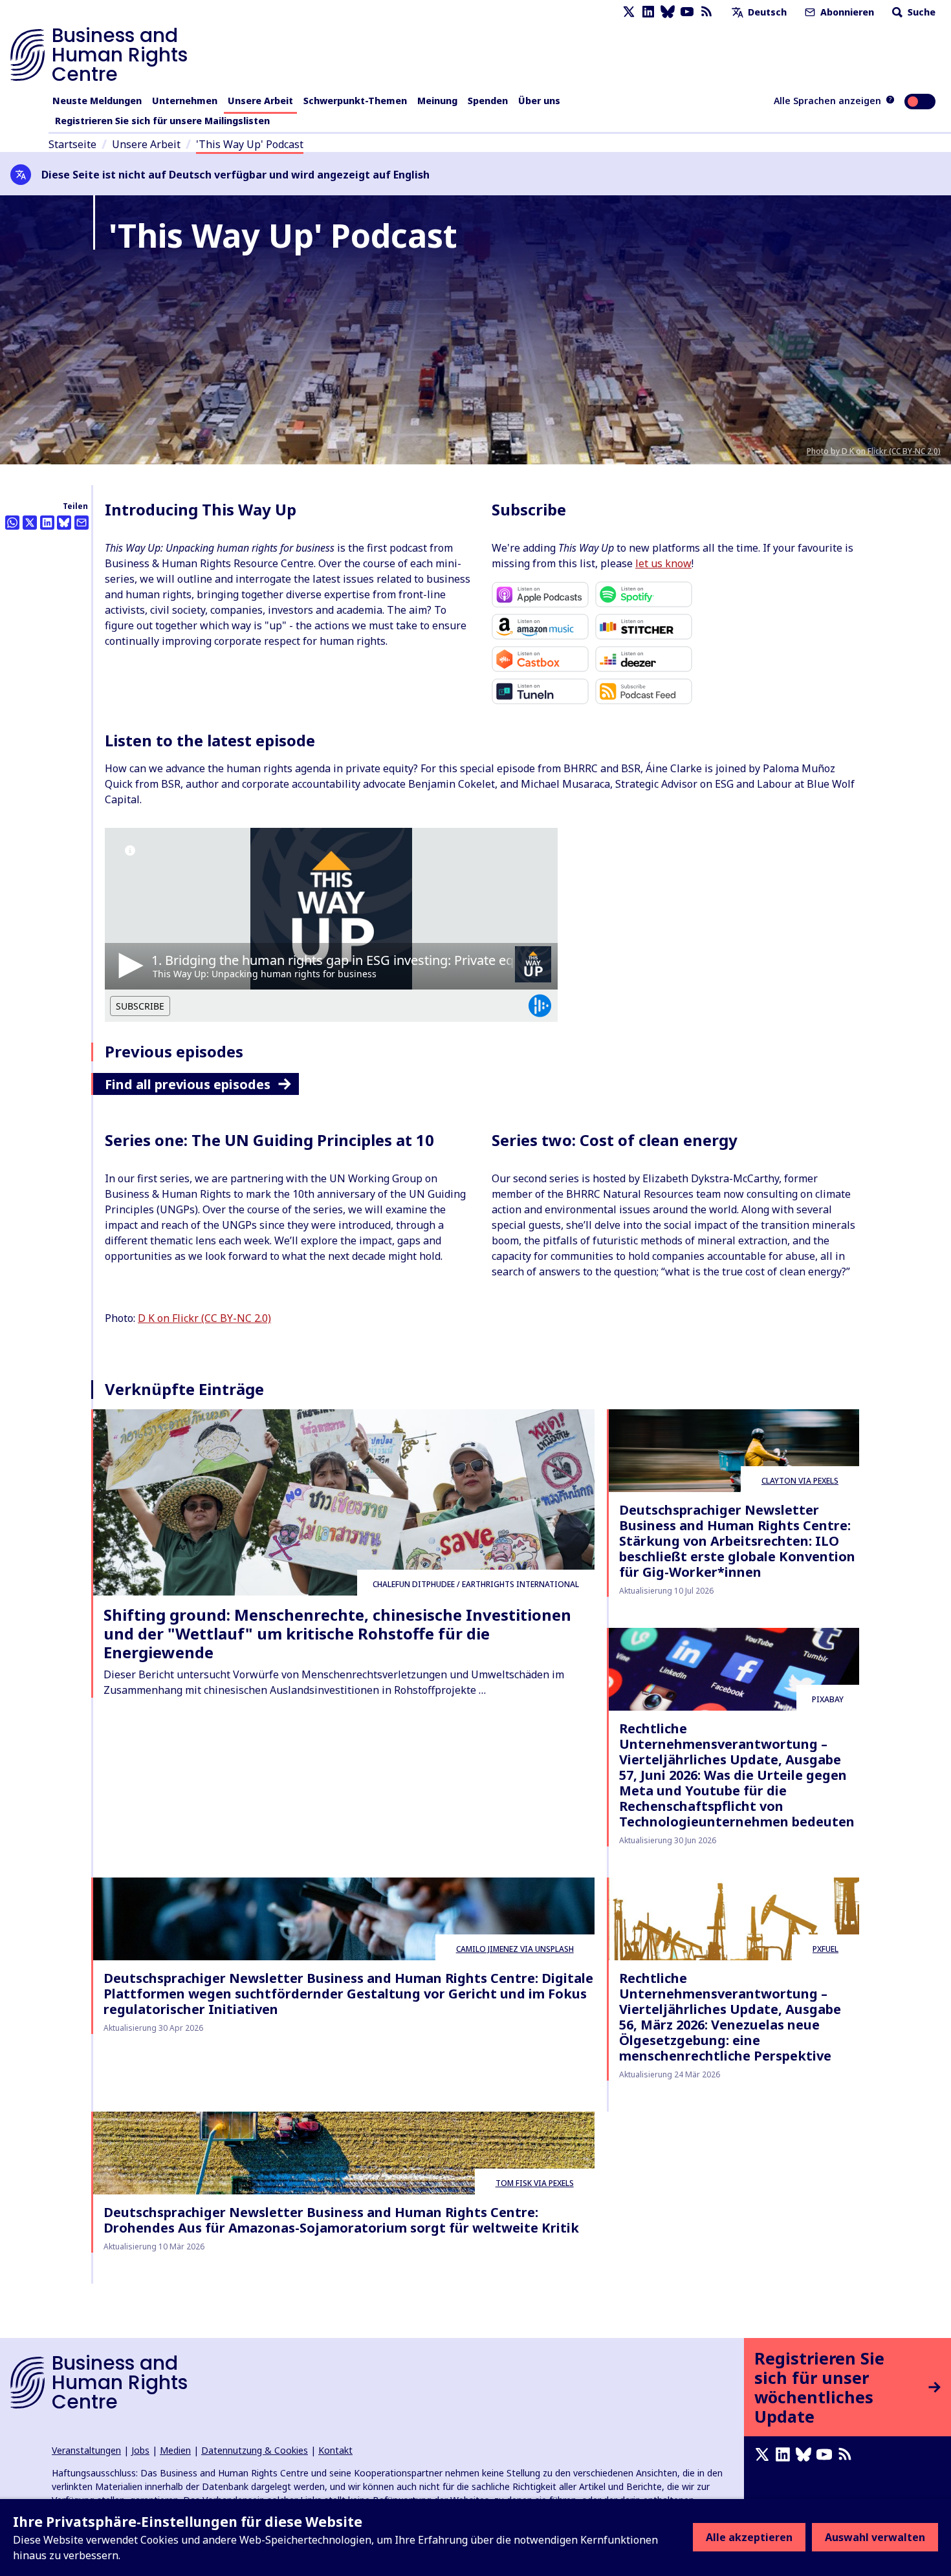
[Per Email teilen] (82, 523)
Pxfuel (825, 1949)
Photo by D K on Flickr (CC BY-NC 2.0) (874, 451)
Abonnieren (846, 12)
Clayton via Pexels (800, 1481)
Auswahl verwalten (875, 2537)
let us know (663, 563)
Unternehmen (185, 101)
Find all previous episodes (188, 1084)
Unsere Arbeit (260, 101)
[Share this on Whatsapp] (12, 523)
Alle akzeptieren (749, 2537)
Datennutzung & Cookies (255, 2450)
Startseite (72, 144)
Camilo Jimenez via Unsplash (515, 1949)
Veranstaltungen (86, 2450)
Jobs (140, 2450)
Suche (920, 12)
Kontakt (335, 2450)
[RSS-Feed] (706, 12)
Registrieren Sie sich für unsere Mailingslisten (162, 121)
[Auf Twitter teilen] (30, 523)
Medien (175, 2450)
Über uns (539, 101)
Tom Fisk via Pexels (535, 2183)
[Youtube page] (687, 12)
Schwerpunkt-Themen (355, 101)
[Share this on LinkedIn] (47, 523)
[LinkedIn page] (648, 12)
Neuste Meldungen (97, 101)
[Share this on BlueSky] (64, 523)
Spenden (488, 101)
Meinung (437, 101)
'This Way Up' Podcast (250, 144)
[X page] (629, 12)
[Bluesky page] (668, 12)
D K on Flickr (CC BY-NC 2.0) (204, 1318)
